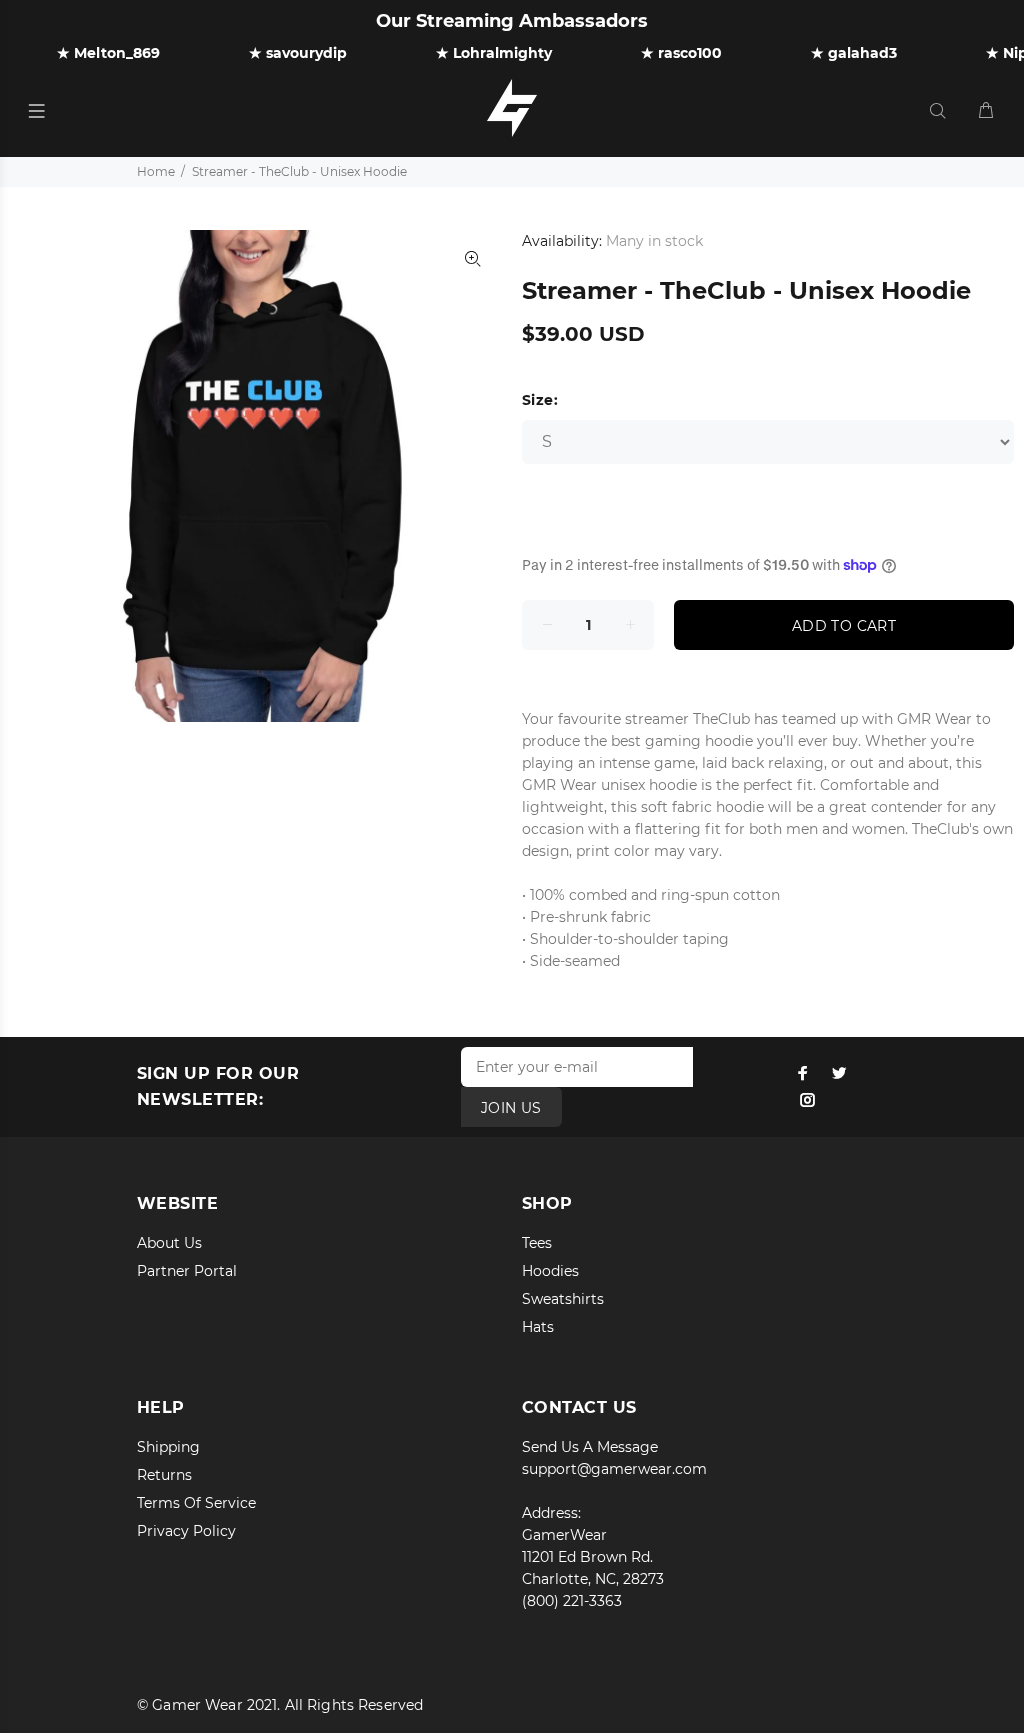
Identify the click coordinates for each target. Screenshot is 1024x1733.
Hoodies (550, 1271)
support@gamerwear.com (614, 1469)
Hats (538, 1327)
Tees (537, 1243)
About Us (169, 1243)
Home (156, 171)
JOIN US (511, 1108)
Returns (164, 1475)
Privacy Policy (186, 1531)
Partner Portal (187, 1271)
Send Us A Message (590, 1447)
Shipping (168, 1447)
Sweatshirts (563, 1299)
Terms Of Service (196, 1503)
